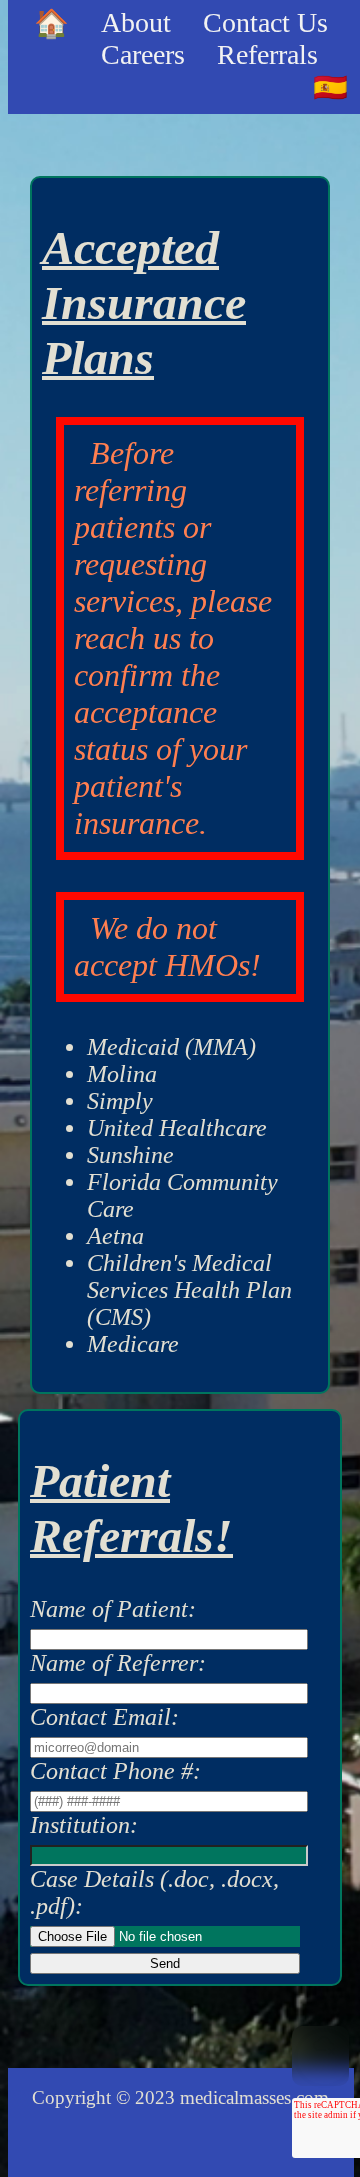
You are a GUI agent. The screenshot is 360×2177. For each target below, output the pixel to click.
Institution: (84, 1825)
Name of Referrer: (118, 1663)
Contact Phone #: (115, 1771)
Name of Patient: (113, 1609)
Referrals (267, 54)
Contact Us (265, 22)
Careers (143, 54)
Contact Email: (104, 1717)
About (136, 22)
